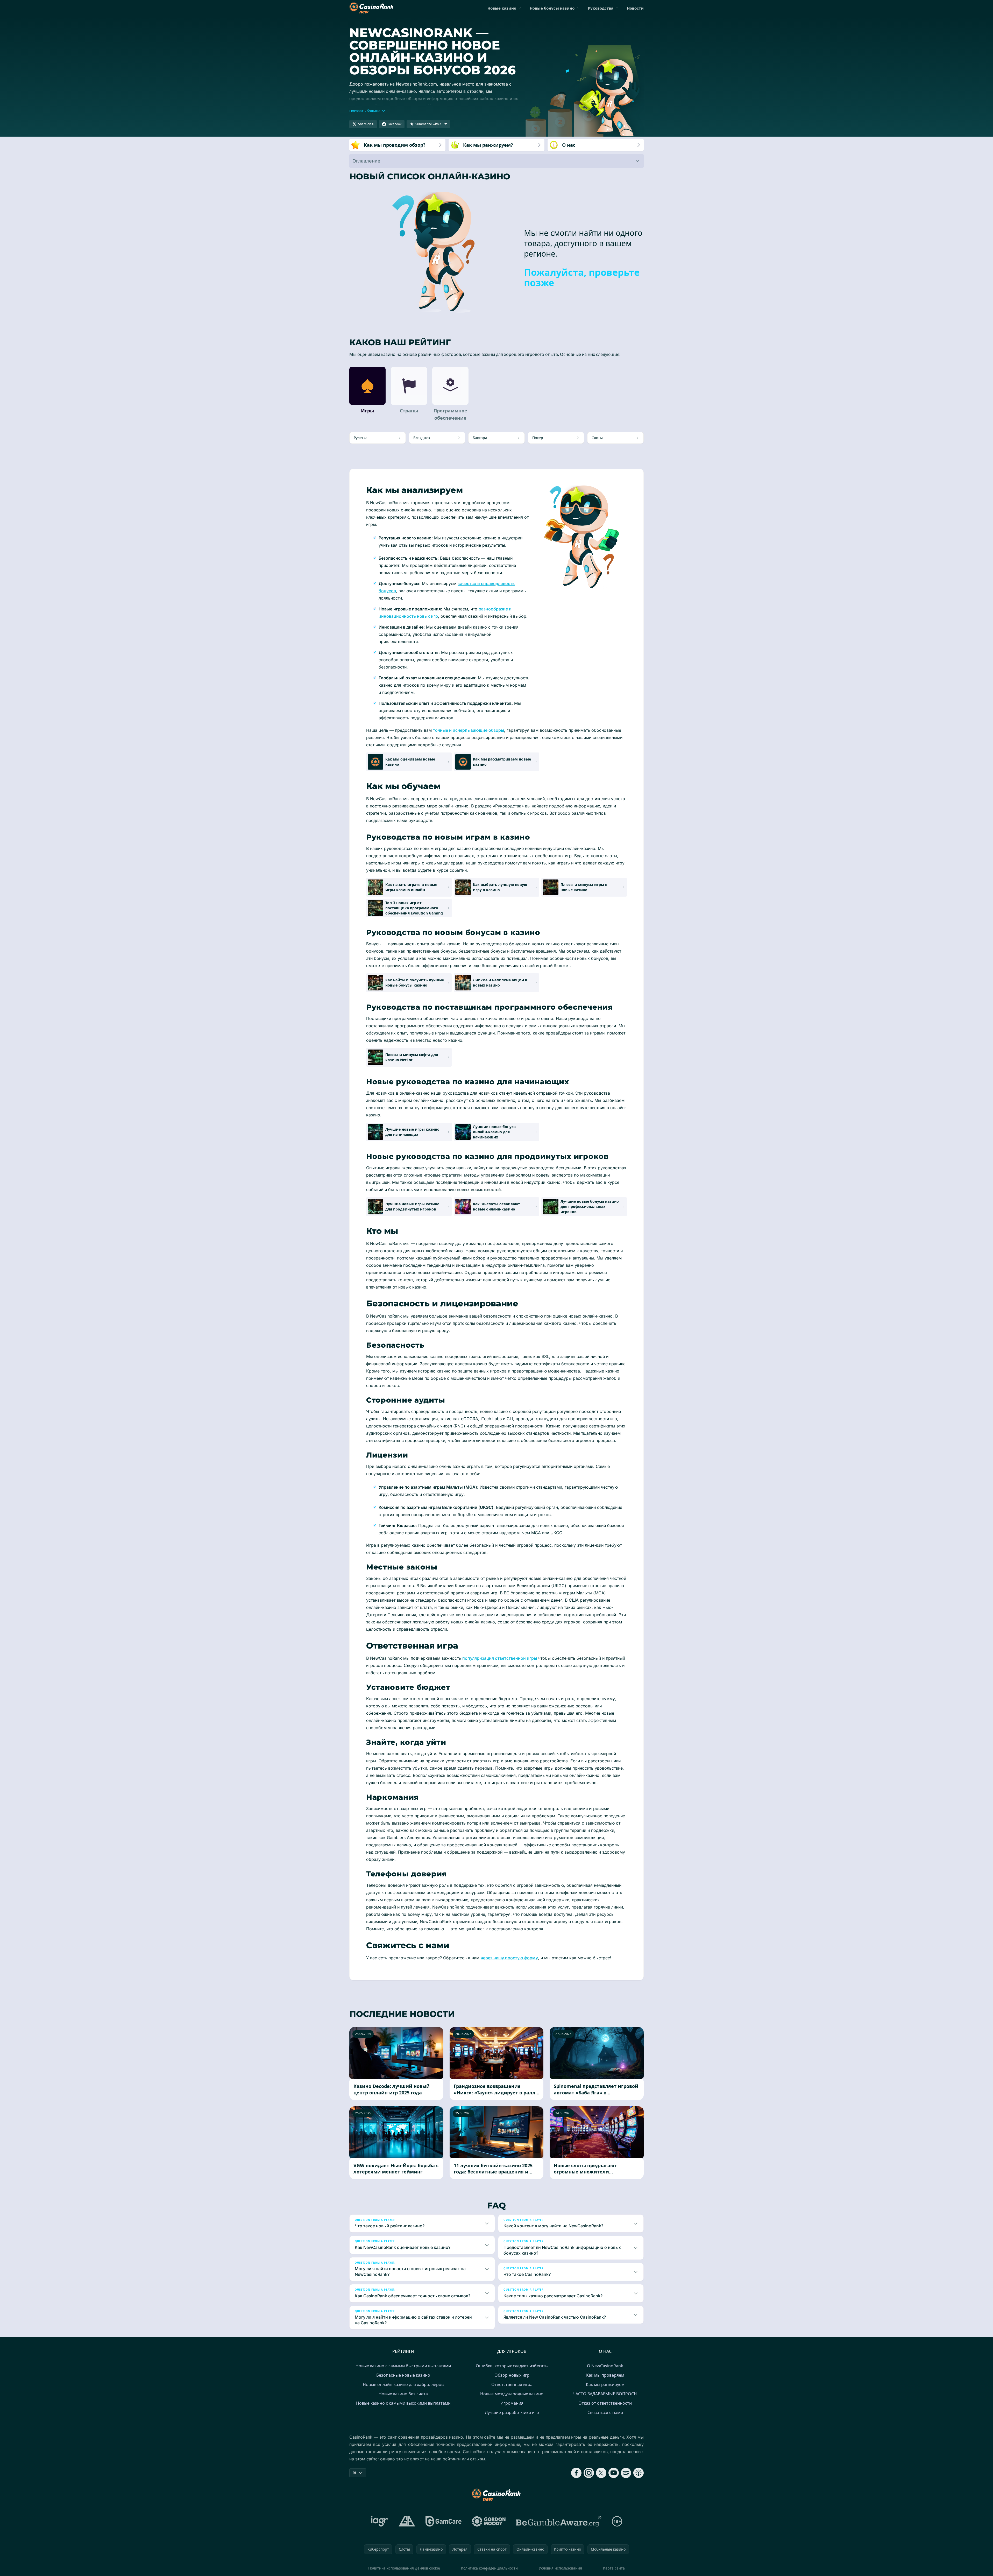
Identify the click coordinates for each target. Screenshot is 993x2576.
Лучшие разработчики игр (512, 2412)
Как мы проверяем (605, 2375)
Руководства (601, 8)
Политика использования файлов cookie (404, 2568)
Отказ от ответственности (605, 2403)
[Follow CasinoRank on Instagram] (589, 2473)
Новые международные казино (512, 2394)
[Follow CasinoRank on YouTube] (614, 2473)
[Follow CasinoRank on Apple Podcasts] (639, 2473)
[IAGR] (380, 2521)
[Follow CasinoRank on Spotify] (626, 2473)
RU (355, 2473)
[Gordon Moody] (489, 2521)
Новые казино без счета (403, 2394)
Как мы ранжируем (605, 2384)
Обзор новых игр (512, 2375)
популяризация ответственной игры (500, 1658)
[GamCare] (444, 2521)
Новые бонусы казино (552, 8)
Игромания (512, 2403)
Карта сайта (614, 2568)
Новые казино (502, 8)
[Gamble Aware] (559, 2521)
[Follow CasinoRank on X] (601, 2473)
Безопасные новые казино (403, 2375)
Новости (635, 8)
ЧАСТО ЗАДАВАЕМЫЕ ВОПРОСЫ (605, 2394)
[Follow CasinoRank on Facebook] (576, 2473)
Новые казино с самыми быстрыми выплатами (403, 2366)
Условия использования (560, 2568)
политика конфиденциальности (489, 2568)
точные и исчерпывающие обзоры (469, 730)
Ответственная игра (512, 2384)
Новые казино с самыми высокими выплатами (403, 2403)
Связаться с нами (605, 2412)
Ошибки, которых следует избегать (512, 2366)
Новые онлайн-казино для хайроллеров (403, 2384)
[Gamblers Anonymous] (407, 2521)
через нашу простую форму (509, 1958)
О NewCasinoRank (605, 2366)
